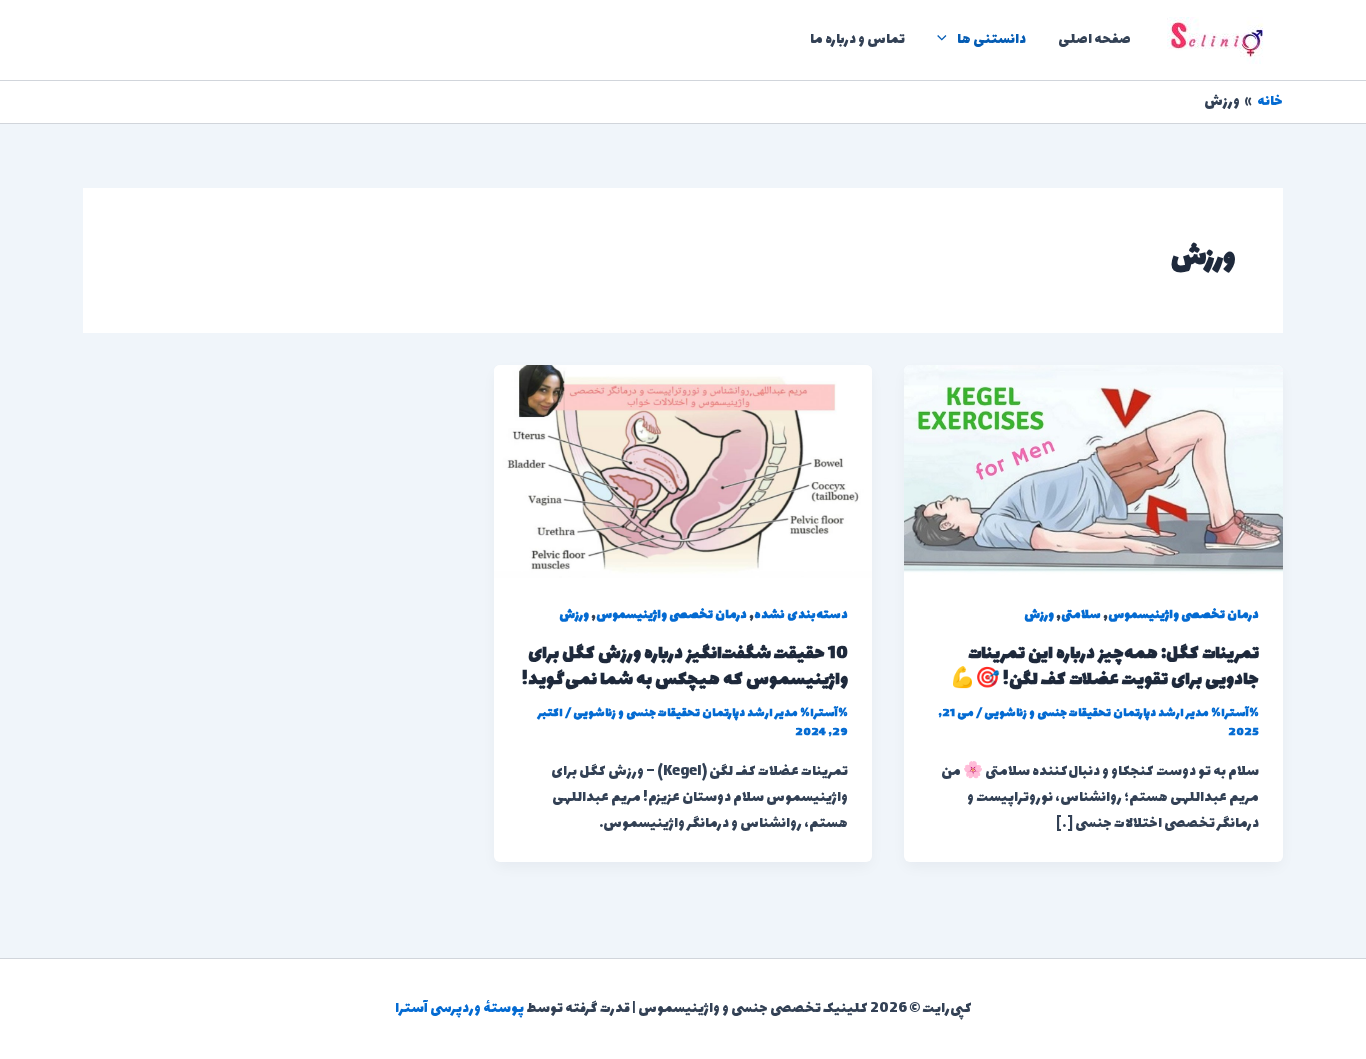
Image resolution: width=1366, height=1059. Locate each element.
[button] (947, 40)
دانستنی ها (991, 39)
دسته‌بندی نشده (801, 615)
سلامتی (1081, 615)
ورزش (1039, 615)
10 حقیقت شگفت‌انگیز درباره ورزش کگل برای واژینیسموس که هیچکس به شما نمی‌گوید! (685, 667)
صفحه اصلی (1094, 39)
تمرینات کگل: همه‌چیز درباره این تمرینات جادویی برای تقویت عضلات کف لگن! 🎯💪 (1104, 667)
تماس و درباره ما (857, 39)
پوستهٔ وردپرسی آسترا (459, 1008)
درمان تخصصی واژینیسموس (1183, 615)
